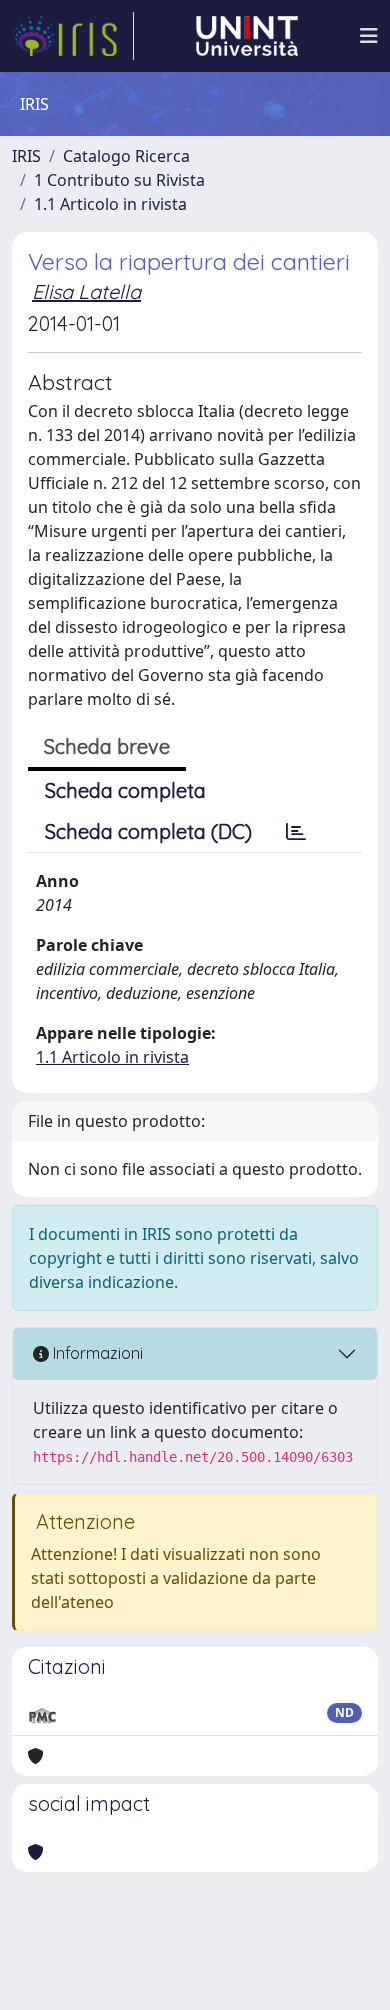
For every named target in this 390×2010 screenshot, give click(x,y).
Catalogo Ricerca (126, 156)
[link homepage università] (247, 36)
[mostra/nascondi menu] (369, 36)
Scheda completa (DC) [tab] (148, 831)
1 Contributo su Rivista (119, 180)
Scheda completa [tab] (125, 790)
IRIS (26, 156)
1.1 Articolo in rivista (110, 204)
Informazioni (96, 1353)
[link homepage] (73, 36)
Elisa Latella (86, 291)
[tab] (296, 832)
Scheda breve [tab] (107, 746)
